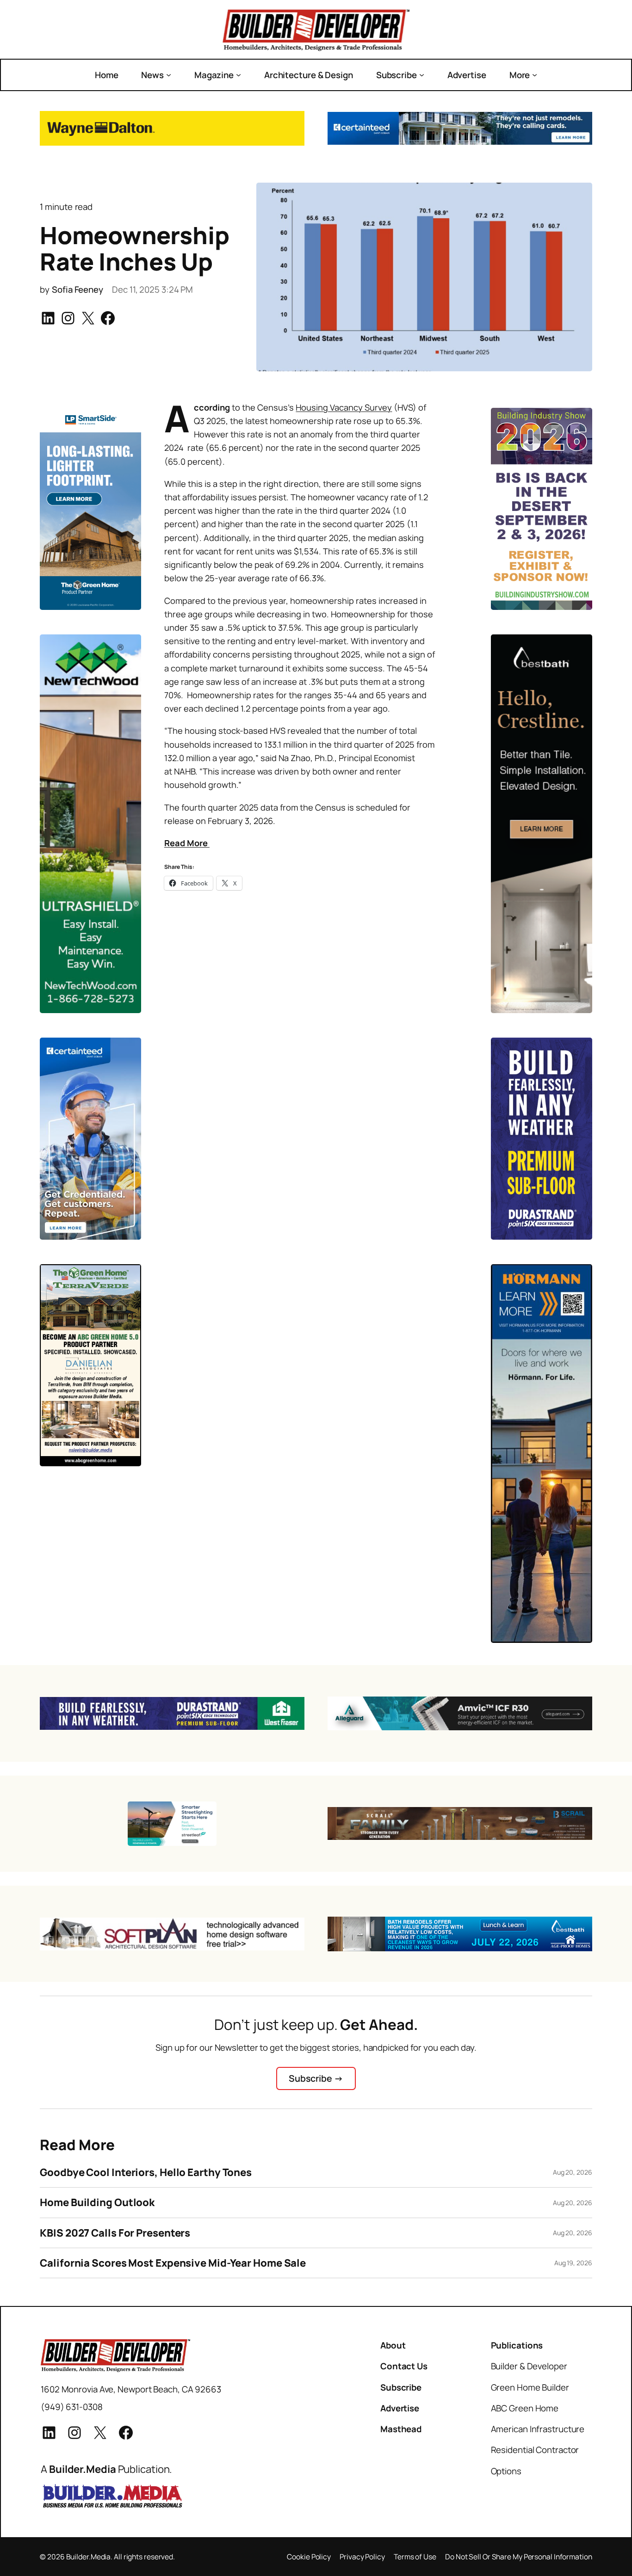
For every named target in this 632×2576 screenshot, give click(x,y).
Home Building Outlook (97, 2202)
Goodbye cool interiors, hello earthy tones (146, 2172)
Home (107, 75)
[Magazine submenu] (239, 75)
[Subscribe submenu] (422, 75)
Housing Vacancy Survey (344, 407)
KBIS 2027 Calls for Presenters (115, 2233)
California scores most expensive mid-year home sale (173, 2263)
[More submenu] (535, 75)
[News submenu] (169, 75)
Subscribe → (316, 2078)
